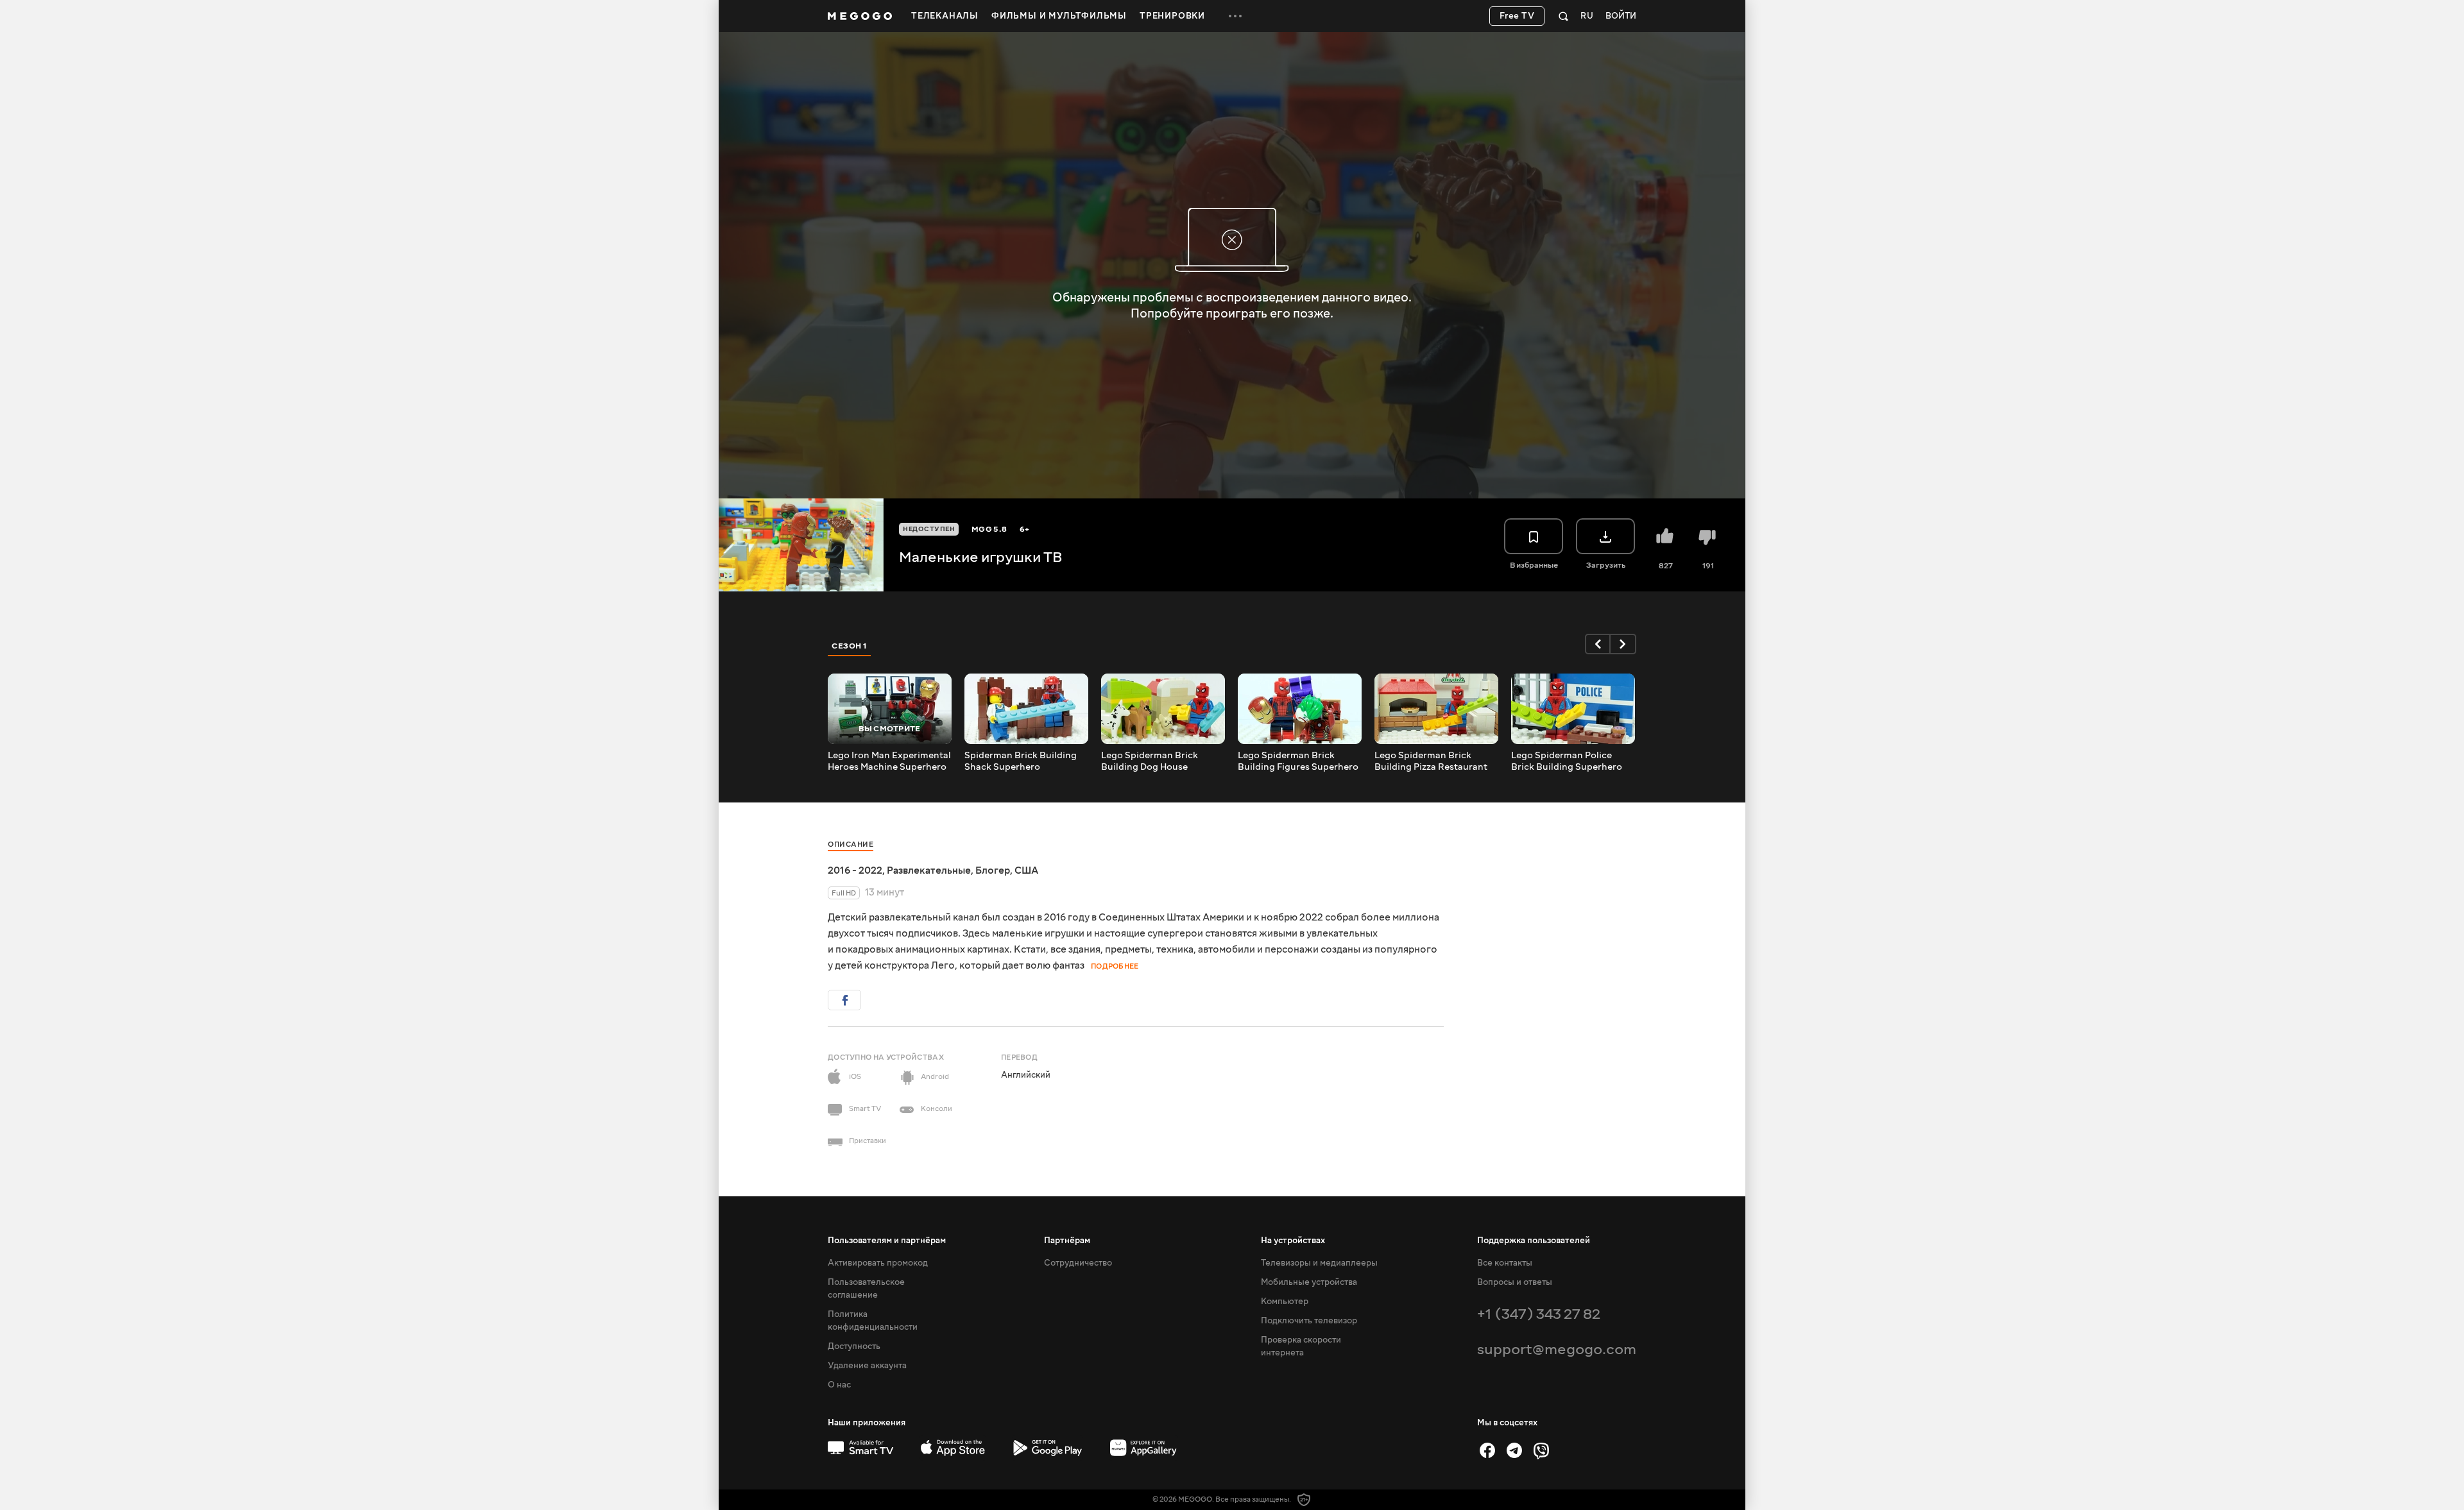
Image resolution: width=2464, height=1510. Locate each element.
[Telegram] (1514, 1450)
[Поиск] (1563, 16)
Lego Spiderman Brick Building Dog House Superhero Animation (1150, 761)
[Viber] (1541, 1450)
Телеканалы (945, 16)
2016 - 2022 (855, 870)
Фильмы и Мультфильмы (1059, 16)
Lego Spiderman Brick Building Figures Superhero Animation (1298, 761)
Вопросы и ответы (1515, 1282)
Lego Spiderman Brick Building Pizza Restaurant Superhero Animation (1431, 761)
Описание (851, 844)
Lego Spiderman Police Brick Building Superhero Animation (1567, 761)
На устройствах (1293, 1241)
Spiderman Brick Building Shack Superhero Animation (1021, 761)
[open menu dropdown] (1235, 16)
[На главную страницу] (860, 16)
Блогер (993, 870)
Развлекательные (929, 870)
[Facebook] (1487, 1450)
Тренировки (1172, 16)
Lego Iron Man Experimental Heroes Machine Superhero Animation (889, 761)
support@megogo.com (1557, 1349)
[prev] (1598, 644)
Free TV (1517, 16)
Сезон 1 (850, 646)
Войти (1621, 16)
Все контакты (1505, 1263)
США (1026, 870)
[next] (1623, 644)
